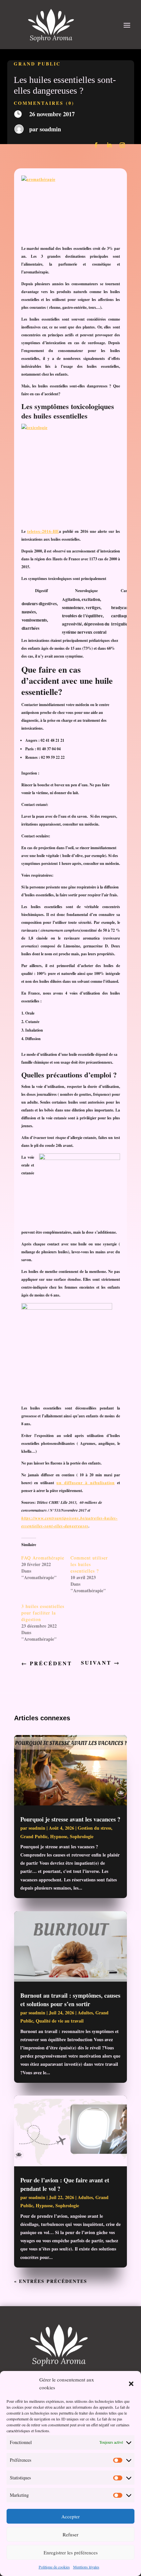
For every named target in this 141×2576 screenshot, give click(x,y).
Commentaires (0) (44, 103)
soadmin (50, 129)
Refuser (70, 2534)
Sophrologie (82, 1836)
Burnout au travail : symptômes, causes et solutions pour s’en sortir (70, 2000)
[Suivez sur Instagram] (122, 145)
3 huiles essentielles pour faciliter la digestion (43, 1613)
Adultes (85, 2013)
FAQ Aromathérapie (43, 1558)
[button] (131, 2384)
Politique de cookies (54, 2567)
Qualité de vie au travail (60, 2021)
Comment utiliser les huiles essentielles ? (89, 1564)
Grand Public (37, 64)
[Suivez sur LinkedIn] (109, 145)
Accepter (70, 2516)
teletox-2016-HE (43, 531)
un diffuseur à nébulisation (86, 1483)
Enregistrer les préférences (71, 2552)
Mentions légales (86, 2567)
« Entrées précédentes (51, 2281)
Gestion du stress (94, 1828)
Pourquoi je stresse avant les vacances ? (70, 1819)
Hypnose (59, 1836)
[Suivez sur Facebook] (96, 145)
